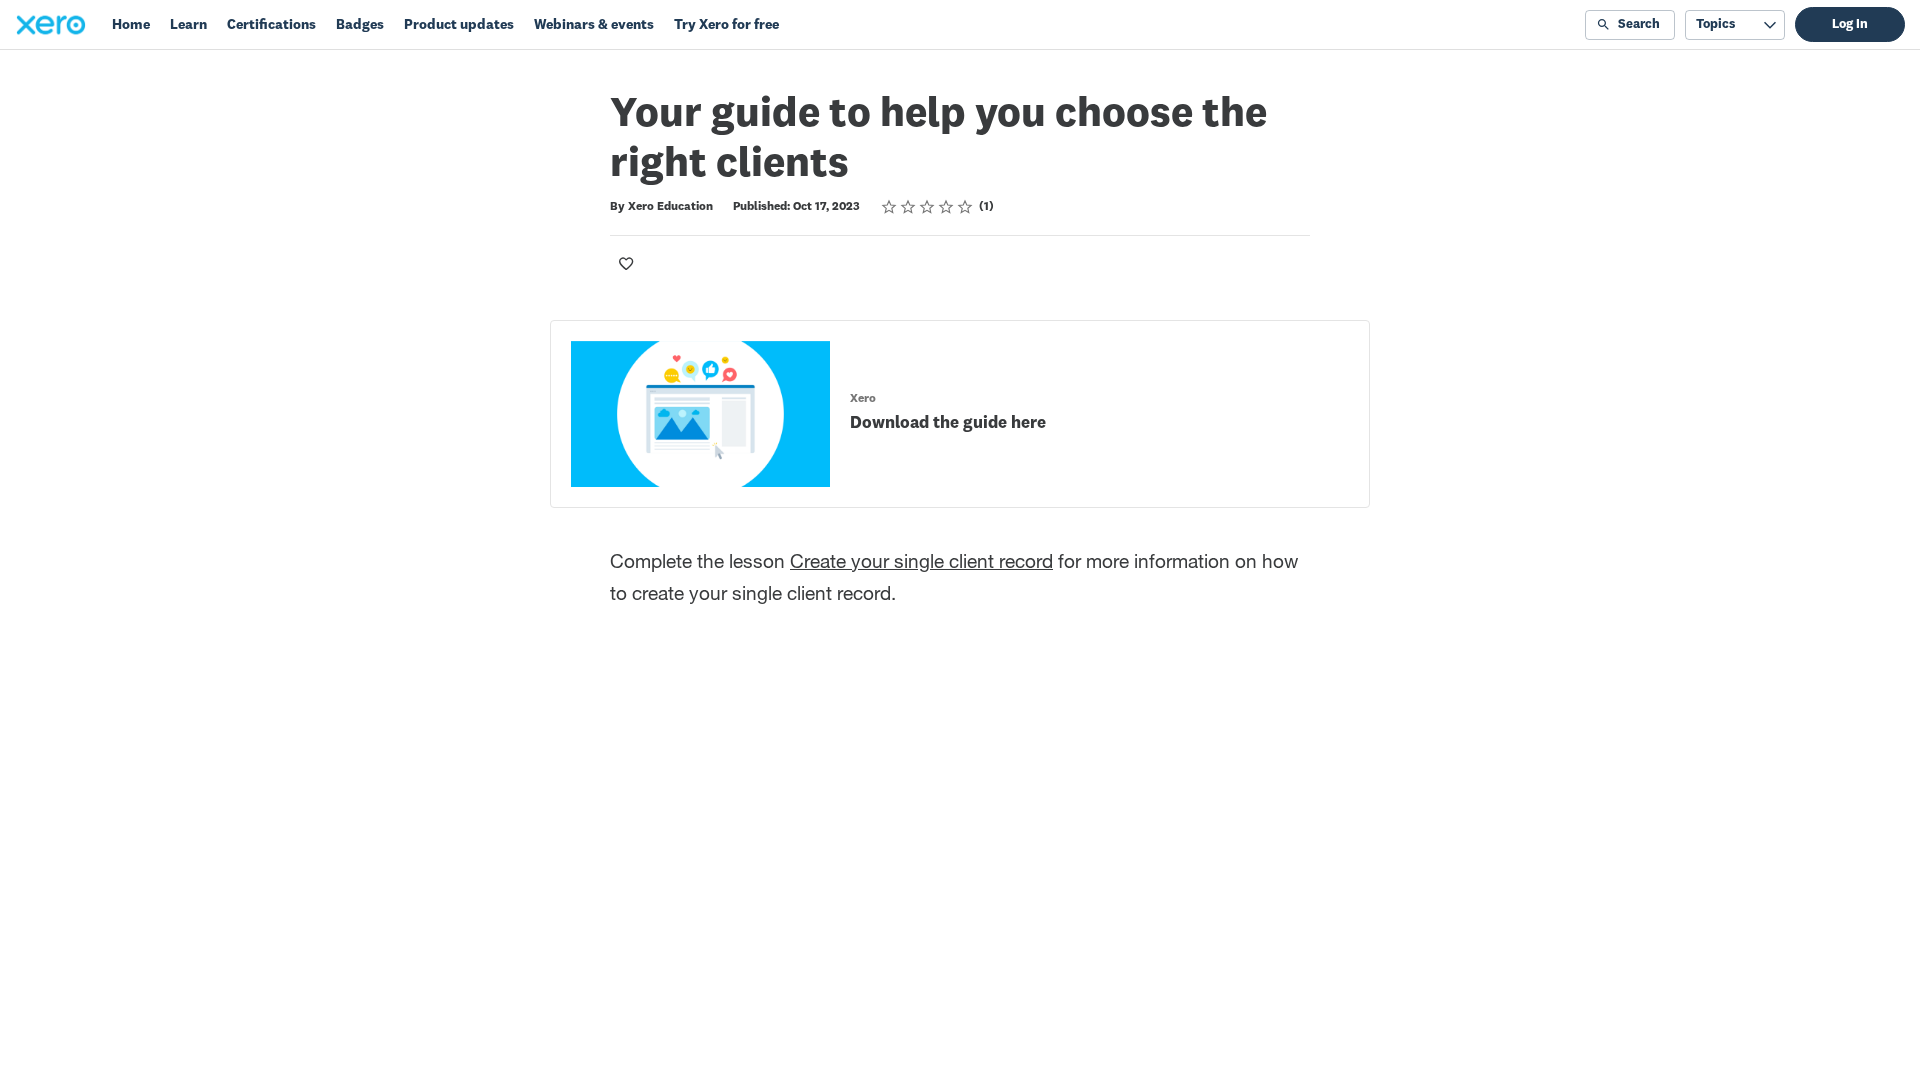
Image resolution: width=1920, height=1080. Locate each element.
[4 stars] (946, 207)
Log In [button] (1850, 24)
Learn (188, 25)
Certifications (271, 25)
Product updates (459, 25)
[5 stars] (965, 207)
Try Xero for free (726, 25)
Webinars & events (594, 25)
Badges (360, 25)
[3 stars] (927, 207)
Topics (1715, 24)
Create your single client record (921, 563)
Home (131, 25)
